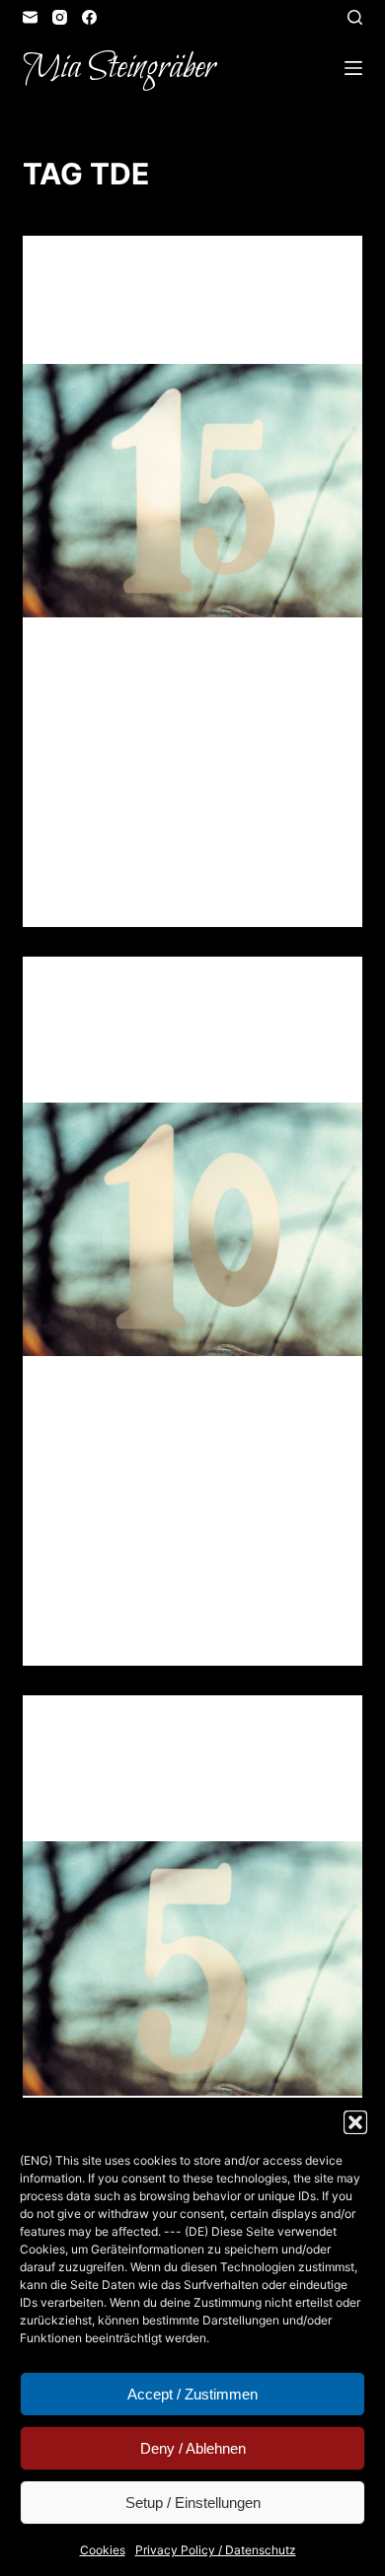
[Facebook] (89, 17)
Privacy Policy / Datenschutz (216, 2550)
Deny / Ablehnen (193, 2448)
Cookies (103, 2550)
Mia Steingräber (119, 68)
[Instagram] (60, 17)
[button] (355, 2122)
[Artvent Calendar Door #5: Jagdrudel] (192, 1968)
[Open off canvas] (353, 68)
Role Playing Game (247, 274)
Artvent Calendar (115, 274)
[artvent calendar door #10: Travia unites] (192, 1229)
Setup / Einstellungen (193, 2503)
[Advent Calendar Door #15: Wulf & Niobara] (192, 491)
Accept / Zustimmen (192, 2394)
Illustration (229, 995)
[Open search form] (355, 17)
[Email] (30, 17)
